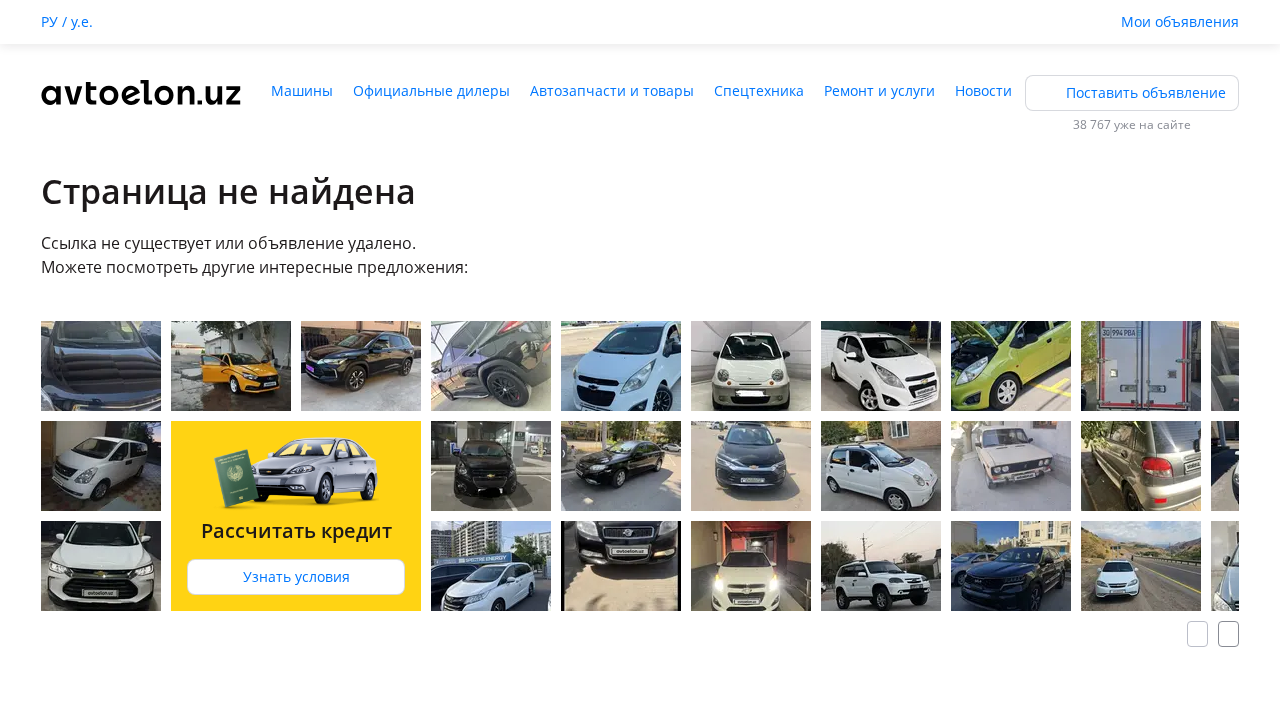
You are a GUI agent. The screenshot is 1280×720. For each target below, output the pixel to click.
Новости (983, 90)
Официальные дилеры (431, 90)
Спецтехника (759, 90)
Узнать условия (296, 576)
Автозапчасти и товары (612, 90)
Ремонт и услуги (879, 90)
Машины (302, 90)
